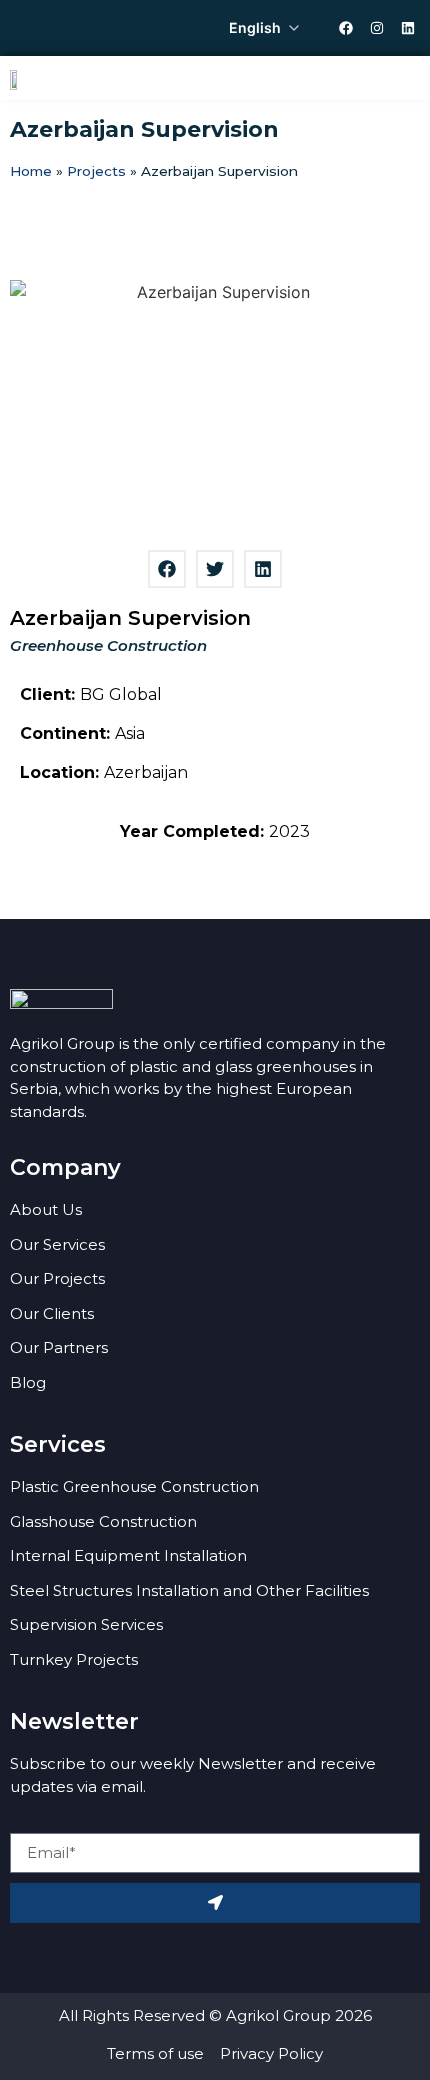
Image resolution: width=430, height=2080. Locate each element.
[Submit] (215, 1903)
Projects (96, 171)
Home (31, 171)
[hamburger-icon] (397, 78)
